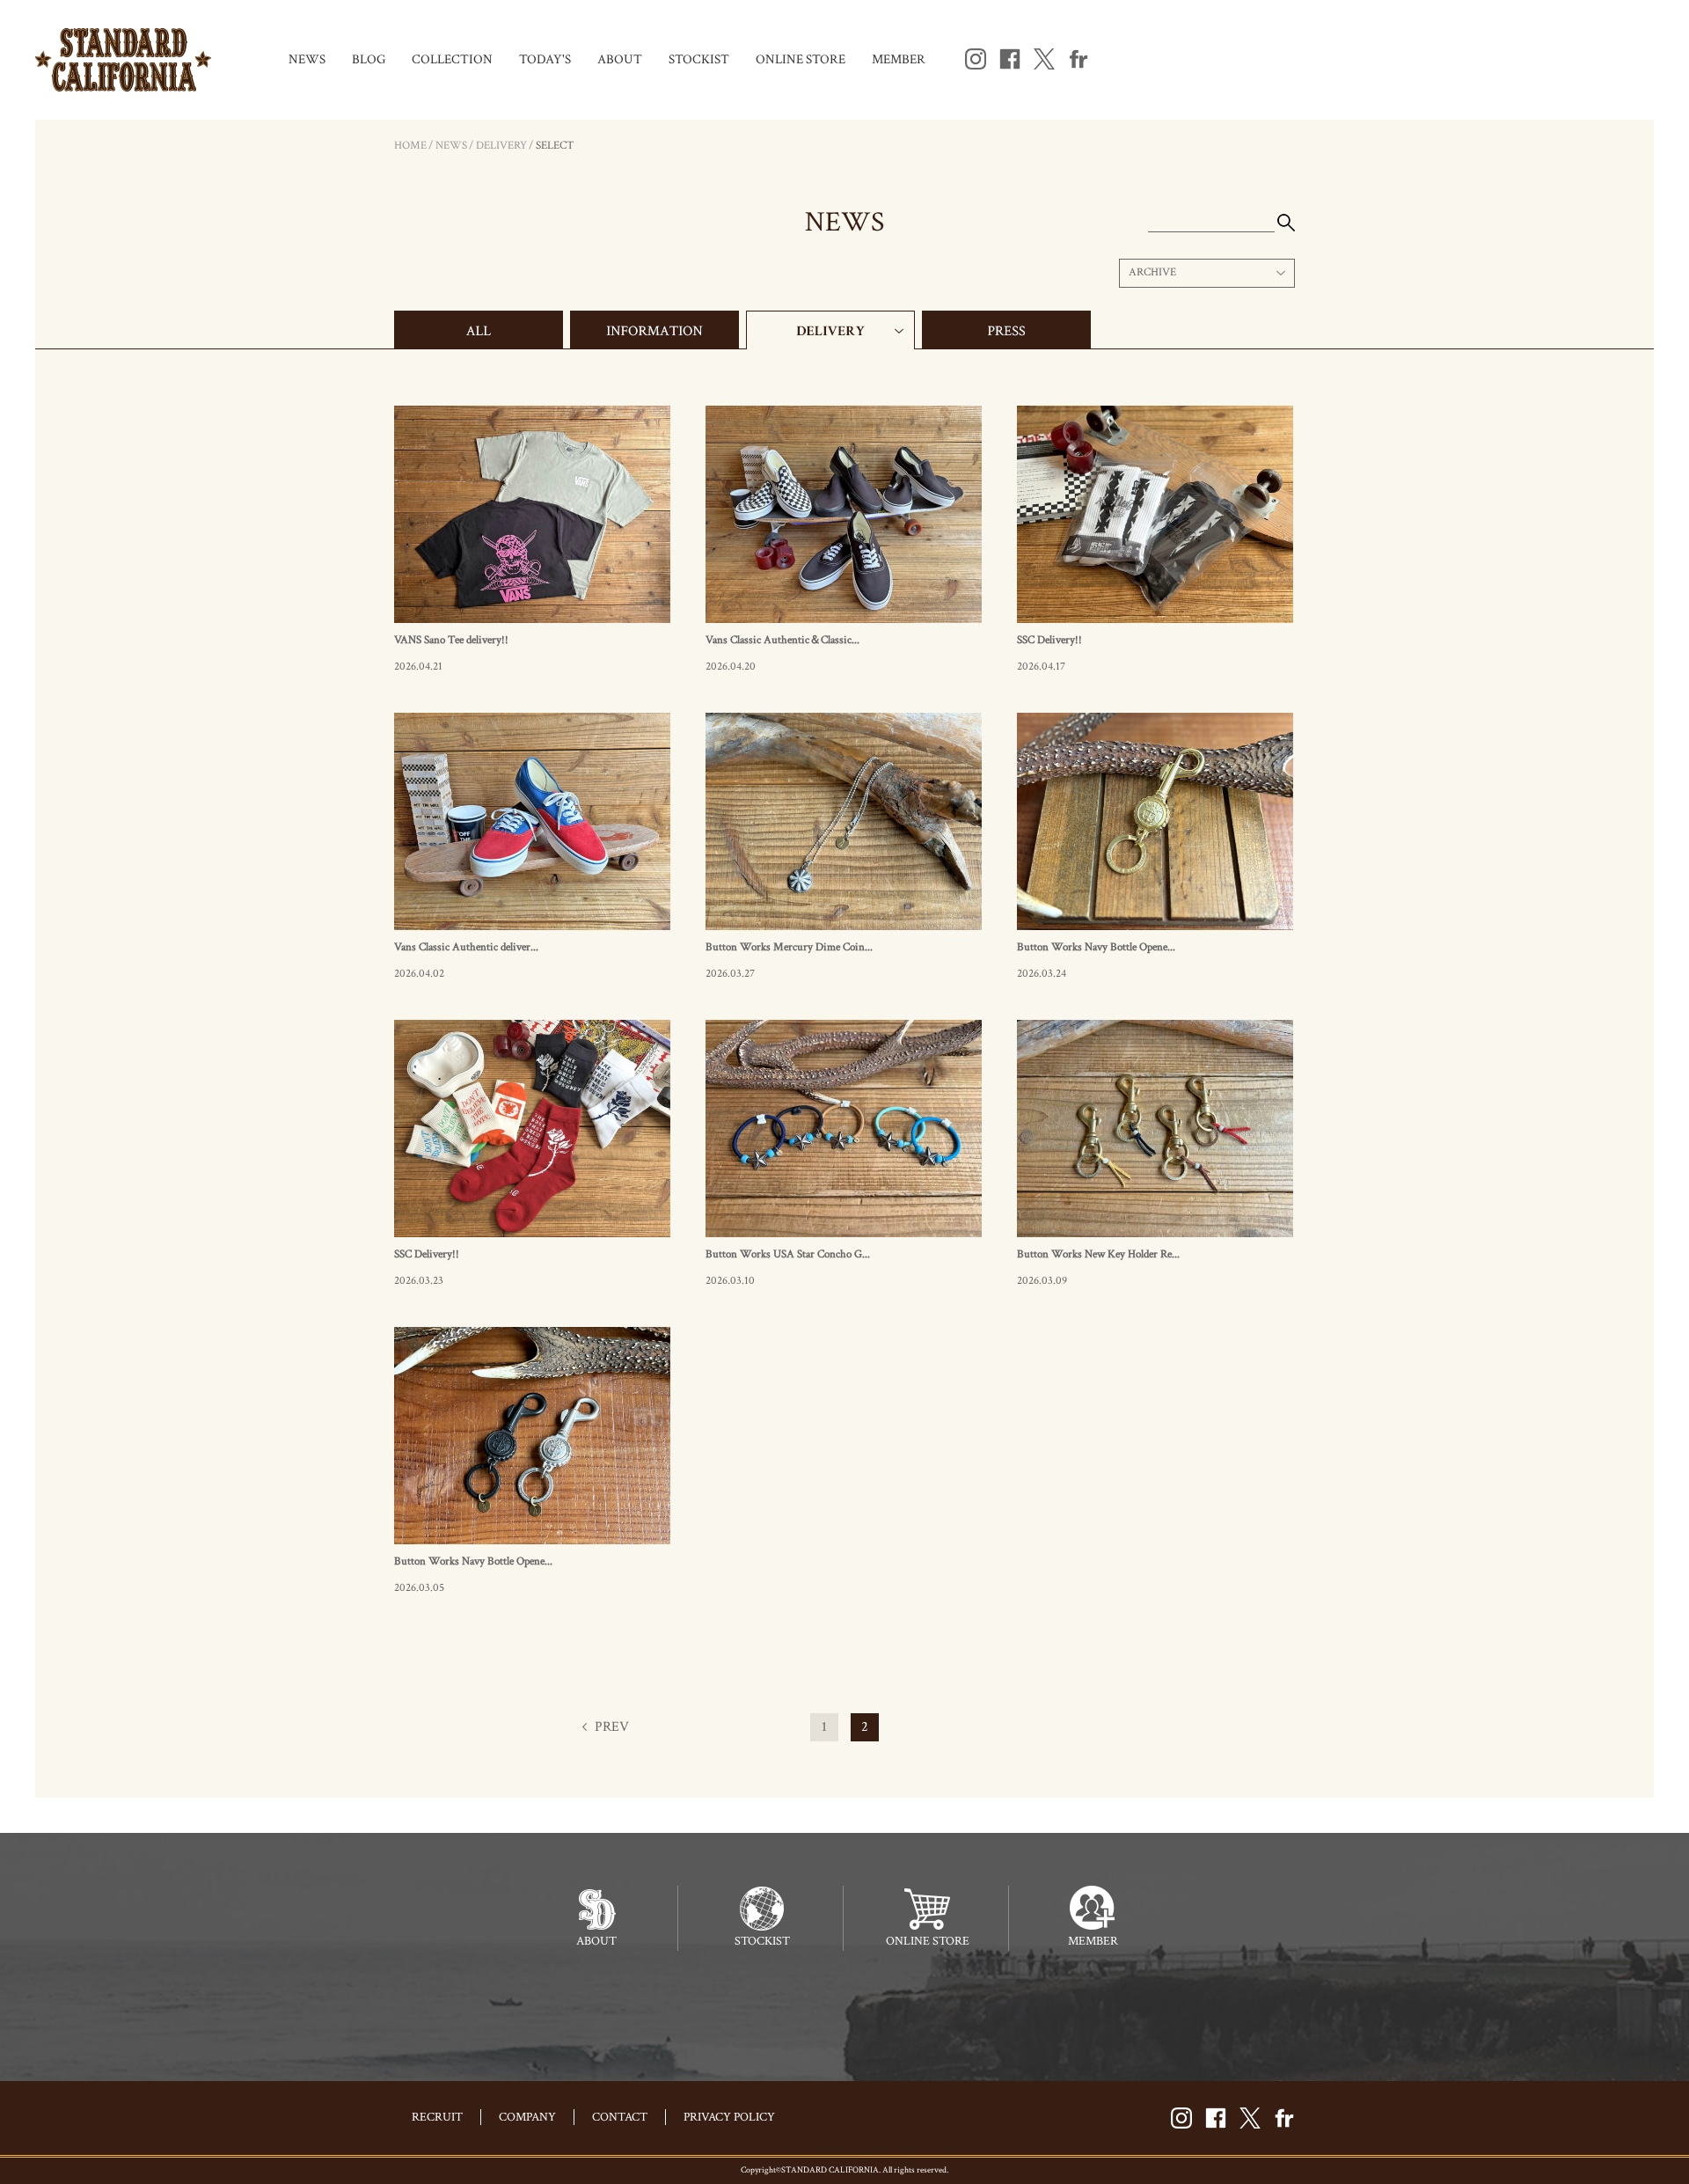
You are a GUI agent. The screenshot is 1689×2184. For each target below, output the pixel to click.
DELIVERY (501, 146)
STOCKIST (699, 59)
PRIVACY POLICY (729, 2117)
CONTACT (620, 2117)
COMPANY (527, 2117)
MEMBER (899, 59)
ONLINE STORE (801, 59)
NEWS (307, 59)
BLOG (369, 59)
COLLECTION (452, 59)
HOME (410, 146)
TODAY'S (545, 59)
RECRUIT (437, 2117)
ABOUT (620, 59)
